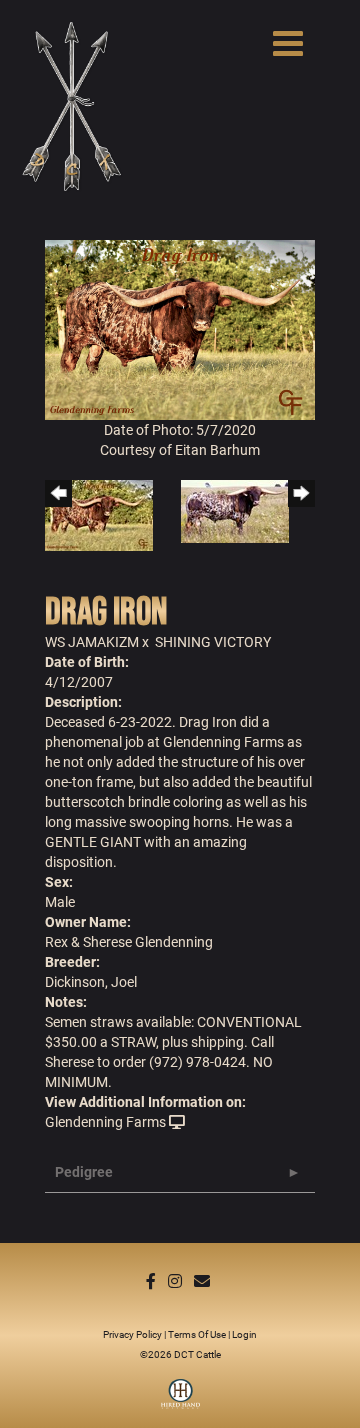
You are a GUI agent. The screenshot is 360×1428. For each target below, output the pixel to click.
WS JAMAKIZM (92, 641)
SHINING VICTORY (213, 641)
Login (244, 1334)
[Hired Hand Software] (180, 1401)
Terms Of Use (197, 1334)
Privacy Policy (132, 1334)
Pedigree (84, 1171)
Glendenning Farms (105, 1121)
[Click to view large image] (180, 328)
